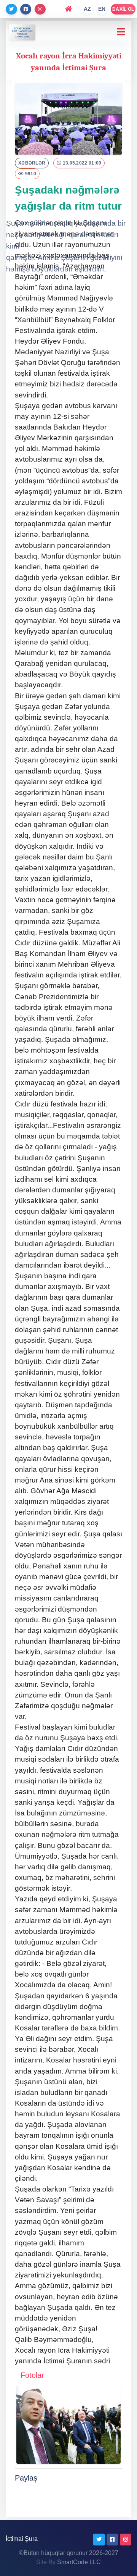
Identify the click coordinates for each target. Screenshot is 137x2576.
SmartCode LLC (79, 2562)
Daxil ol (123, 9)
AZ (88, 9)
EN (102, 9)
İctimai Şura (22, 2539)
